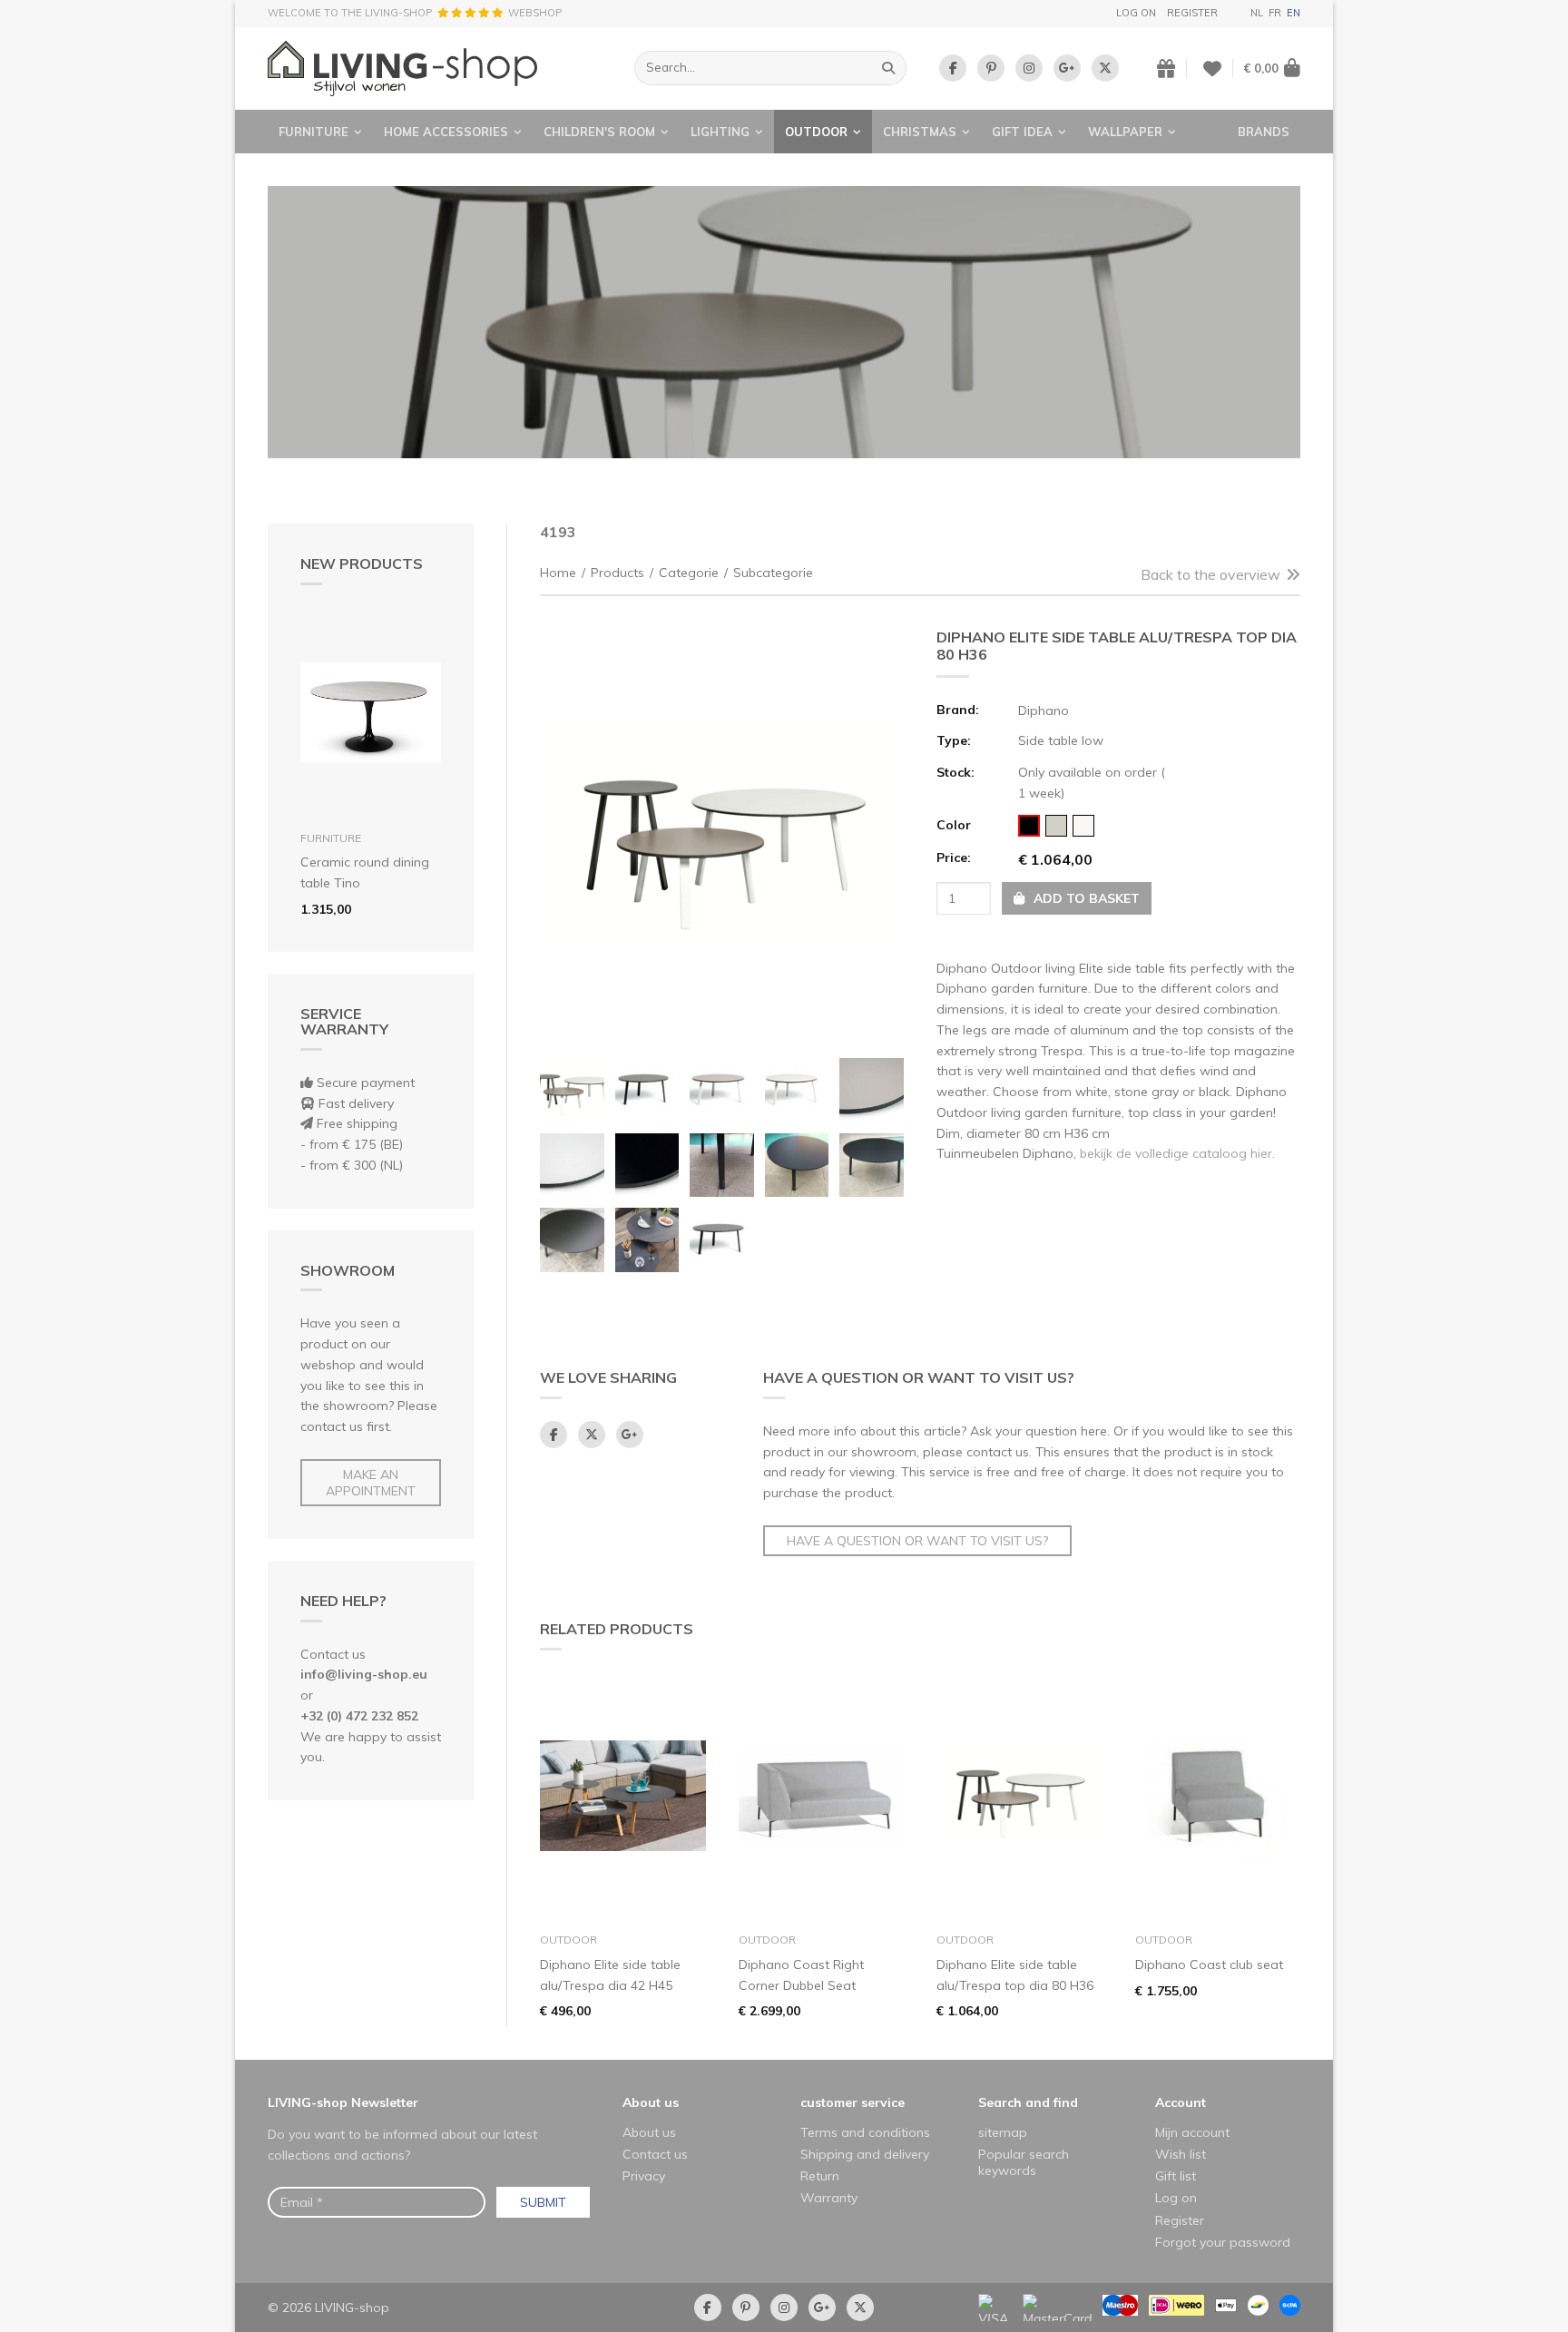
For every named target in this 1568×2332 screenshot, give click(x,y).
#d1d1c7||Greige (1056, 826)
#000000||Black (1029, 826)
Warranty (829, 2198)
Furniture (314, 132)
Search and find (1028, 2102)
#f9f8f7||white (1083, 826)
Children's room (599, 132)
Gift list (1176, 2176)
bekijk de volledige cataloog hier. (1177, 1153)
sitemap (1003, 2132)
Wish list (1181, 2154)
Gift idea (1022, 132)
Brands (1264, 132)
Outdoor (816, 132)
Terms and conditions (865, 2132)
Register (1192, 13)
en (1294, 13)
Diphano (1044, 710)
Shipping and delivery (865, 2154)
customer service (853, 2102)
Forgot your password (1223, 2242)
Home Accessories (446, 132)
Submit (543, 2202)
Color (954, 825)
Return (820, 2176)
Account (1181, 2102)
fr (1275, 13)
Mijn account (1192, 2132)
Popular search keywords (1024, 2162)
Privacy (644, 2176)
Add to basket (1085, 898)
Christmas (920, 132)
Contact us (655, 2154)
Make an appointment (371, 1483)
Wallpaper (1125, 132)
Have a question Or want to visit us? (917, 1541)
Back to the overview (1210, 574)
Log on (1136, 13)
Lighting (720, 132)
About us (651, 2102)
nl (1257, 13)
